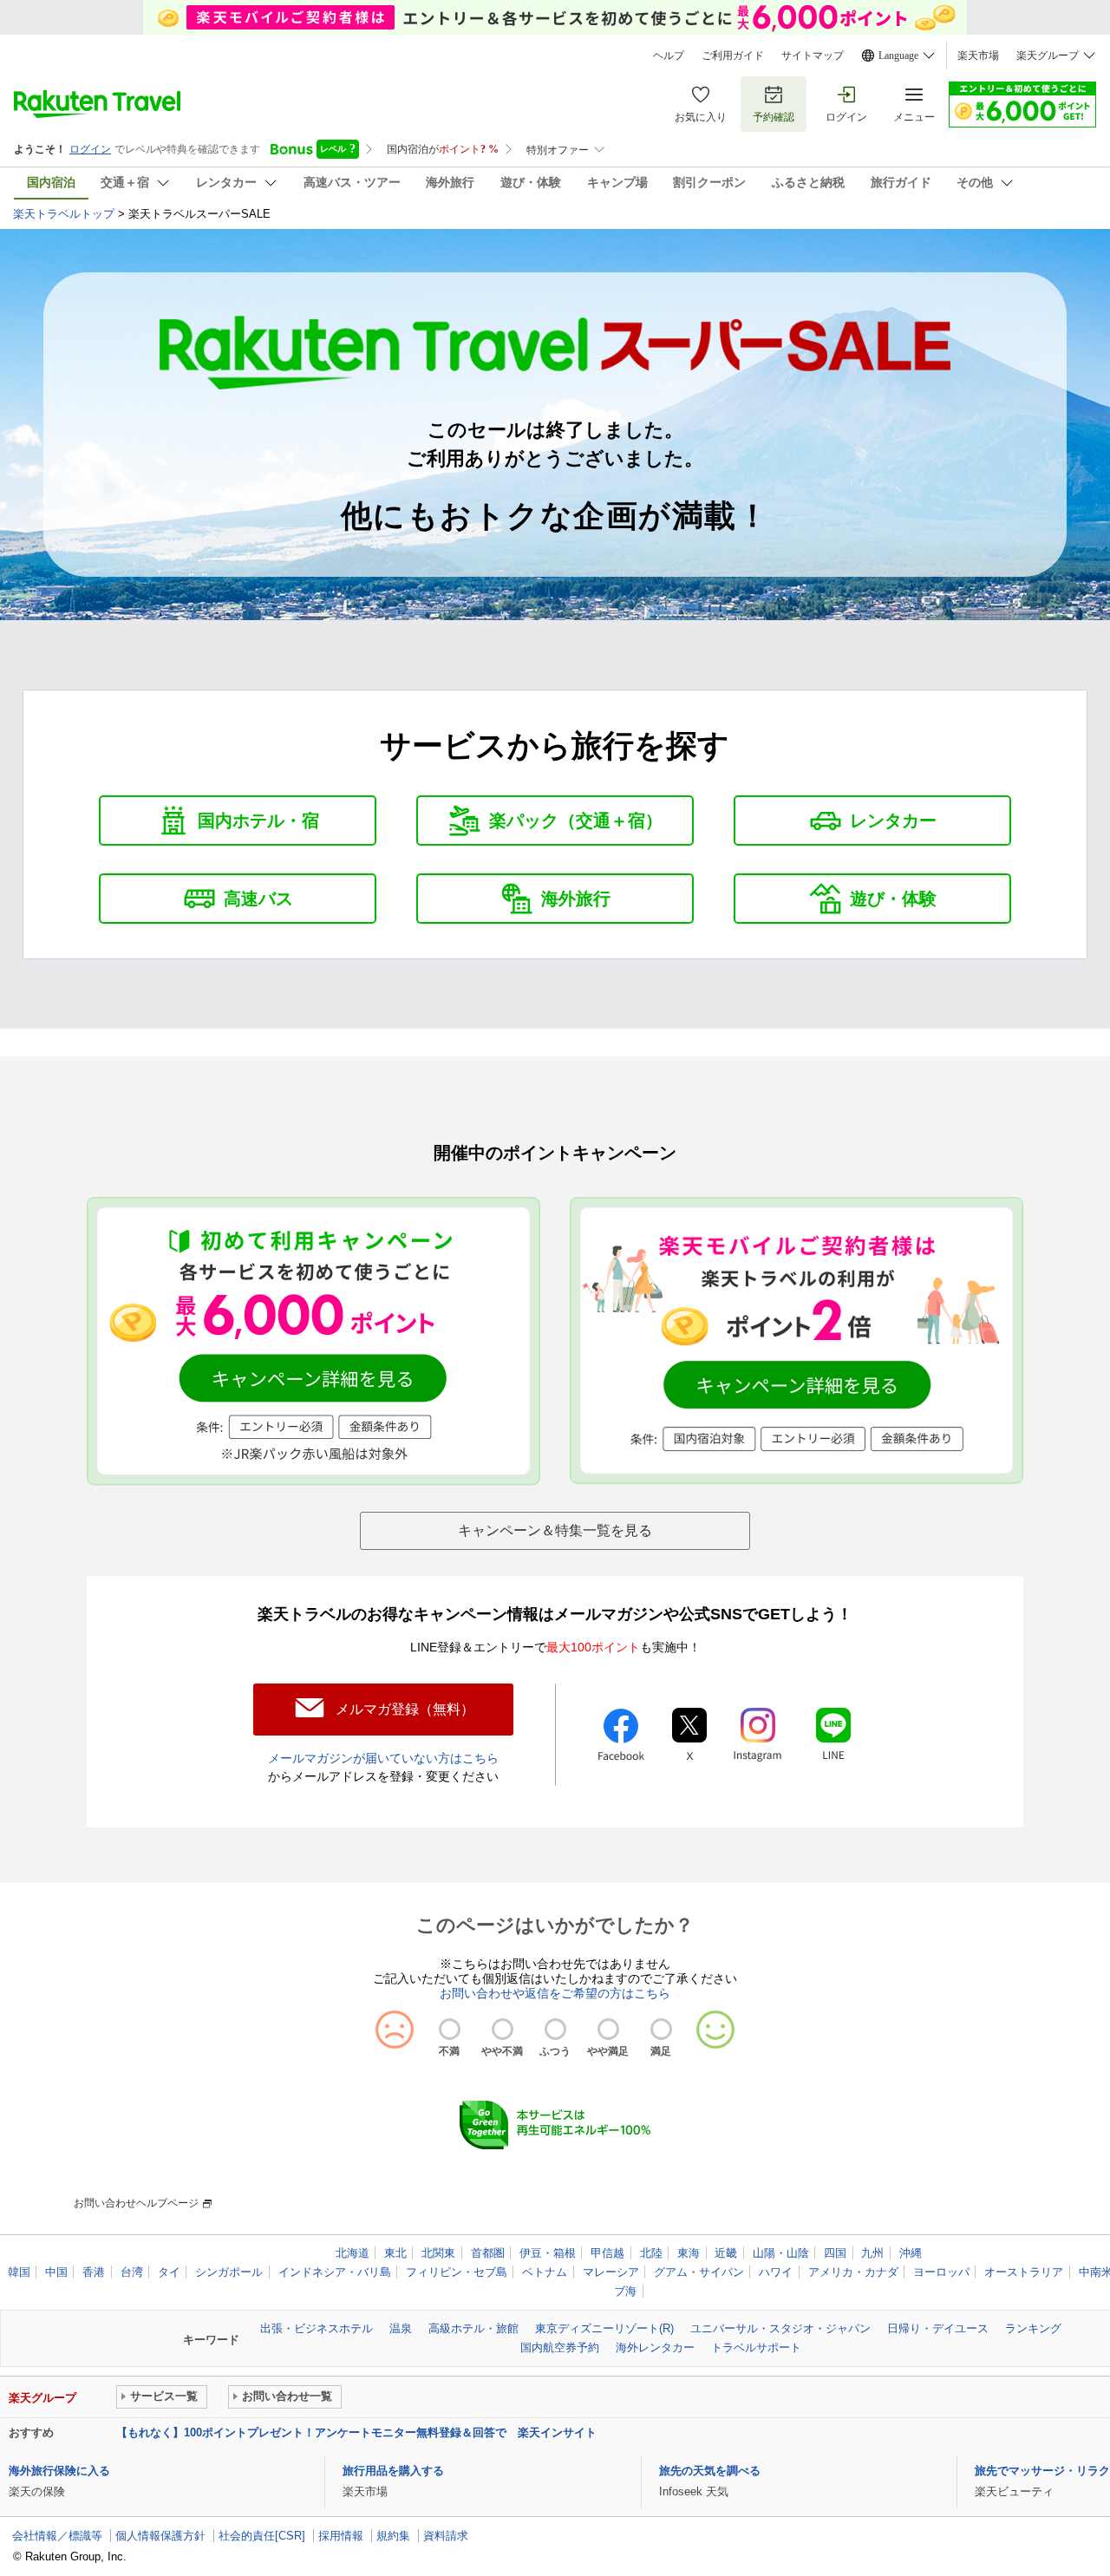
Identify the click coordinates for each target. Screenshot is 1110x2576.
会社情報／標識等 (57, 2536)
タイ (169, 2272)
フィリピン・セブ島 (457, 2272)
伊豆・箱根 (548, 2253)
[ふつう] (555, 2029)
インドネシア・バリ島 (335, 2272)
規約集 (393, 2536)
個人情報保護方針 (160, 2536)
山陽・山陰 (781, 2253)
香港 (94, 2272)
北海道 (353, 2253)
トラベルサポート (756, 2347)
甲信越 (607, 2253)
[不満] (450, 2029)
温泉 (401, 2328)
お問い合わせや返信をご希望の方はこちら (555, 1993)
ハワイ (776, 2272)
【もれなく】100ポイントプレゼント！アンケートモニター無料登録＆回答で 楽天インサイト (356, 2432)
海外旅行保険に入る (59, 2471)
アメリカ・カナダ (853, 2272)
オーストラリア (1024, 2272)
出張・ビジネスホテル (317, 2328)
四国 (835, 2253)
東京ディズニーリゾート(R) (604, 2328)
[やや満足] (608, 2029)
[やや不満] (503, 2029)
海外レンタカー (655, 2347)
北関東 (438, 2253)
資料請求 (446, 2536)
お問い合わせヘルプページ (136, 2203)
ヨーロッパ (941, 2272)
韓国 (19, 2272)
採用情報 (341, 2536)
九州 (872, 2253)
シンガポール (229, 2272)
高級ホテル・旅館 (473, 2328)
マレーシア (611, 2272)
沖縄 (911, 2253)
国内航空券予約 (560, 2347)
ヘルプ (669, 56)
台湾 (132, 2272)
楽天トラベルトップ (64, 214)
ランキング (1033, 2328)
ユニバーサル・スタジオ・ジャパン (780, 2328)
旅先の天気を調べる (710, 2471)
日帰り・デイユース (938, 2328)
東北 (395, 2253)
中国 (56, 2272)
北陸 (651, 2253)
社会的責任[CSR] (262, 2536)
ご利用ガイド (733, 56)
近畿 (726, 2253)
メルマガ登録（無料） (405, 1709)
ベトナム (545, 2272)
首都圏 (488, 2253)
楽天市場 (978, 56)
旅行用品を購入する (393, 2471)
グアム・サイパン (699, 2272)
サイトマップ (813, 56)
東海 (689, 2253)
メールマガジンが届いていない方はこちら (383, 1758)
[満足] (661, 2029)
